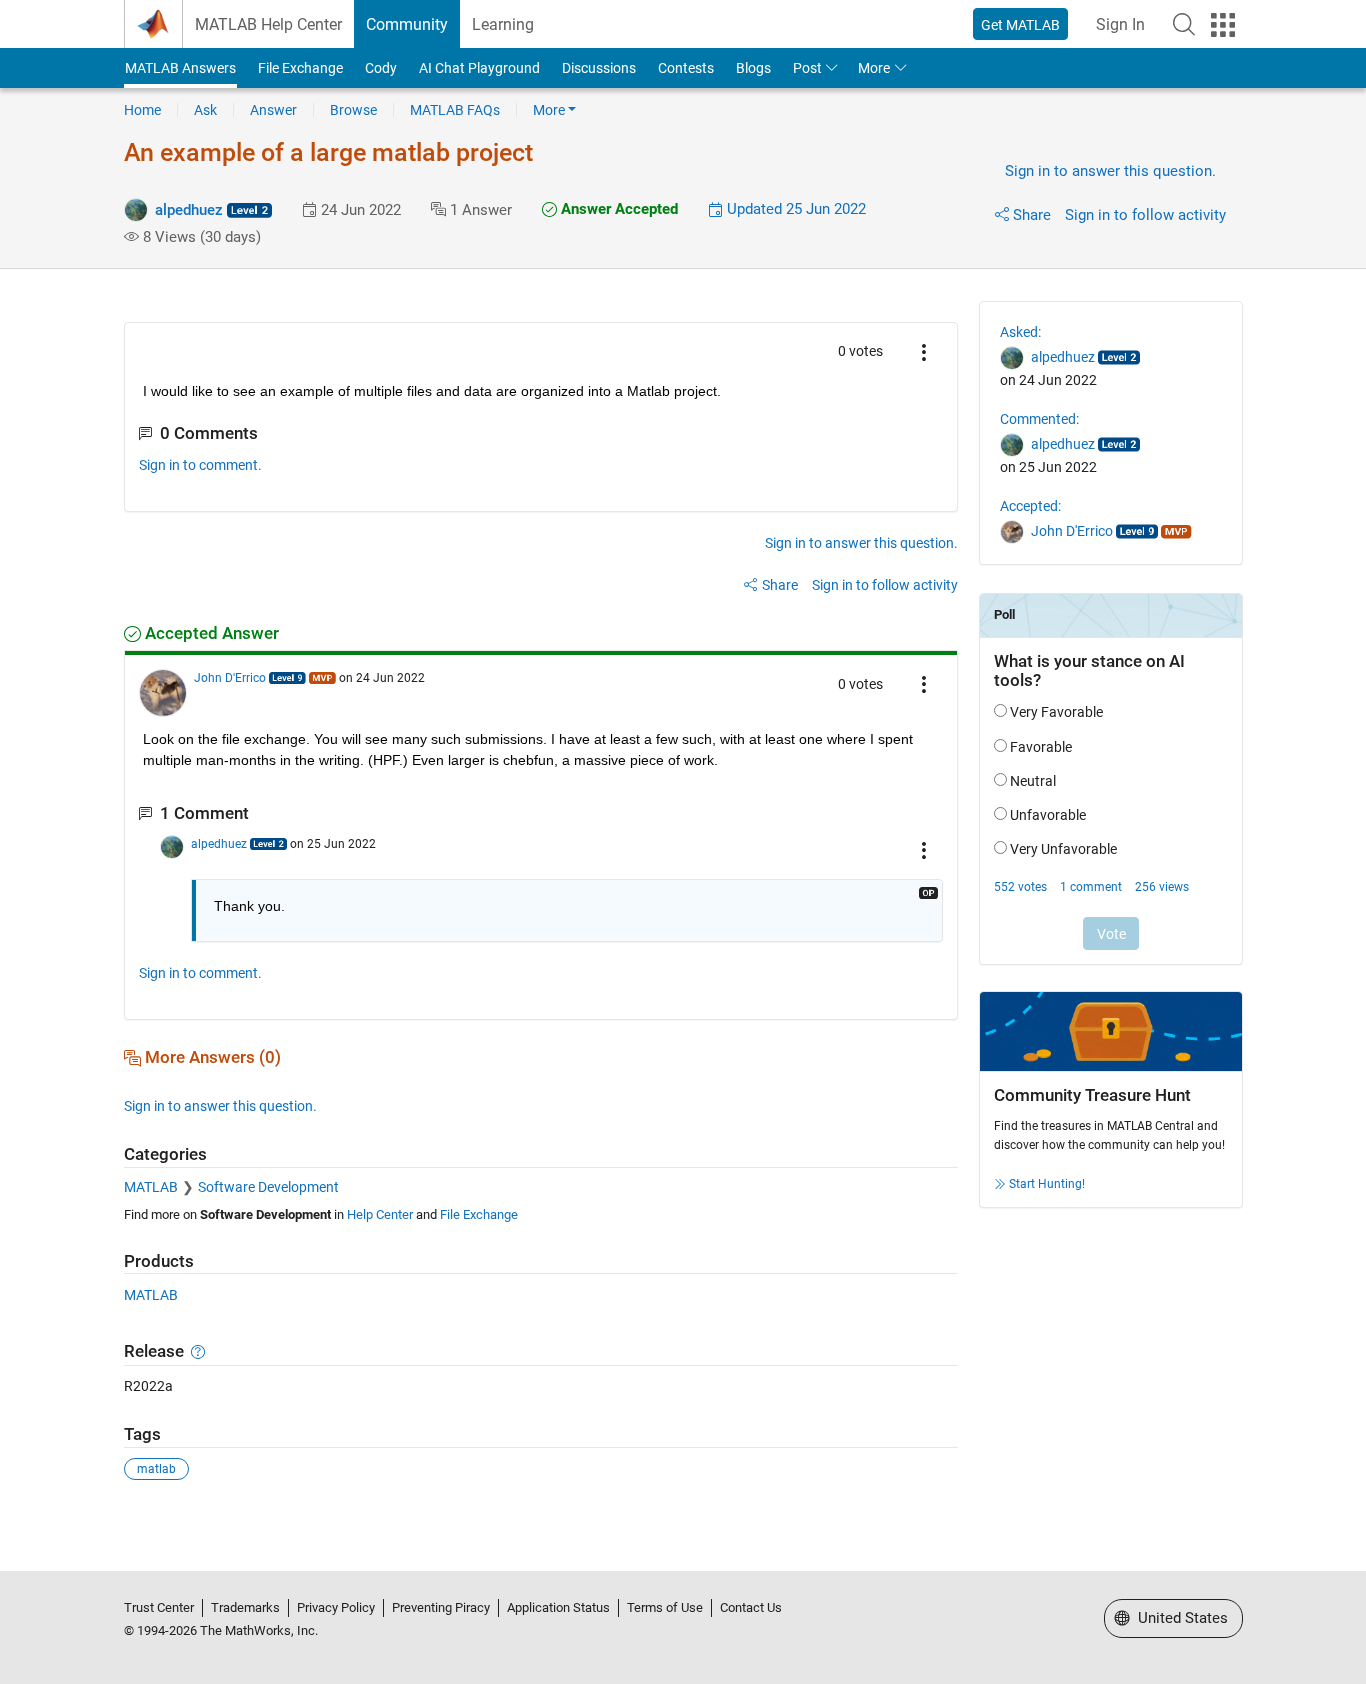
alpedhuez (189, 210)
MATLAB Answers (180, 68)
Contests (686, 68)
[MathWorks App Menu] (1223, 25)
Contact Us (751, 1607)
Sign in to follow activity (1145, 215)
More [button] (874, 68)
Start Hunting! (1047, 1184)
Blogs (753, 68)
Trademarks (245, 1607)
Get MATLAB (1020, 25)
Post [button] (807, 68)
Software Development (268, 1187)
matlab (156, 1469)
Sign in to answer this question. (1110, 171)
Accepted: (1030, 506)
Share (1032, 215)
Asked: (1020, 332)
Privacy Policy (336, 1607)
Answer (273, 110)
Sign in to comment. (200, 465)
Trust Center (159, 1607)
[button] (1184, 24)
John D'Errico (230, 678)
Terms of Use (665, 1607)
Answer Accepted (617, 209)
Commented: (1039, 419)
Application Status (558, 1607)
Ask (205, 110)
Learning (503, 24)
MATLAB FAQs (455, 110)
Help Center (380, 1214)
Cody (381, 68)
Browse (353, 110)
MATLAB (151, 1187)
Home (142, 110)
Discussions (599, 68)
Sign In (1120, 24)
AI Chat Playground (479, 68)
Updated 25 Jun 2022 (794, 209)
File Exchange (300, 68)
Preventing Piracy (441, 1607)
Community (407, 24)
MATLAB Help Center (268, 24)
